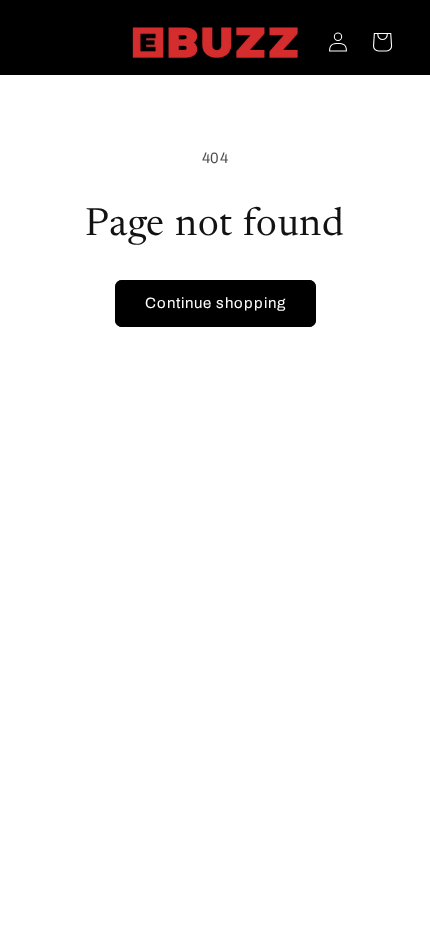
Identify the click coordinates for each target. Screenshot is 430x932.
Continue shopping (215, 303)
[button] (382, 42)
